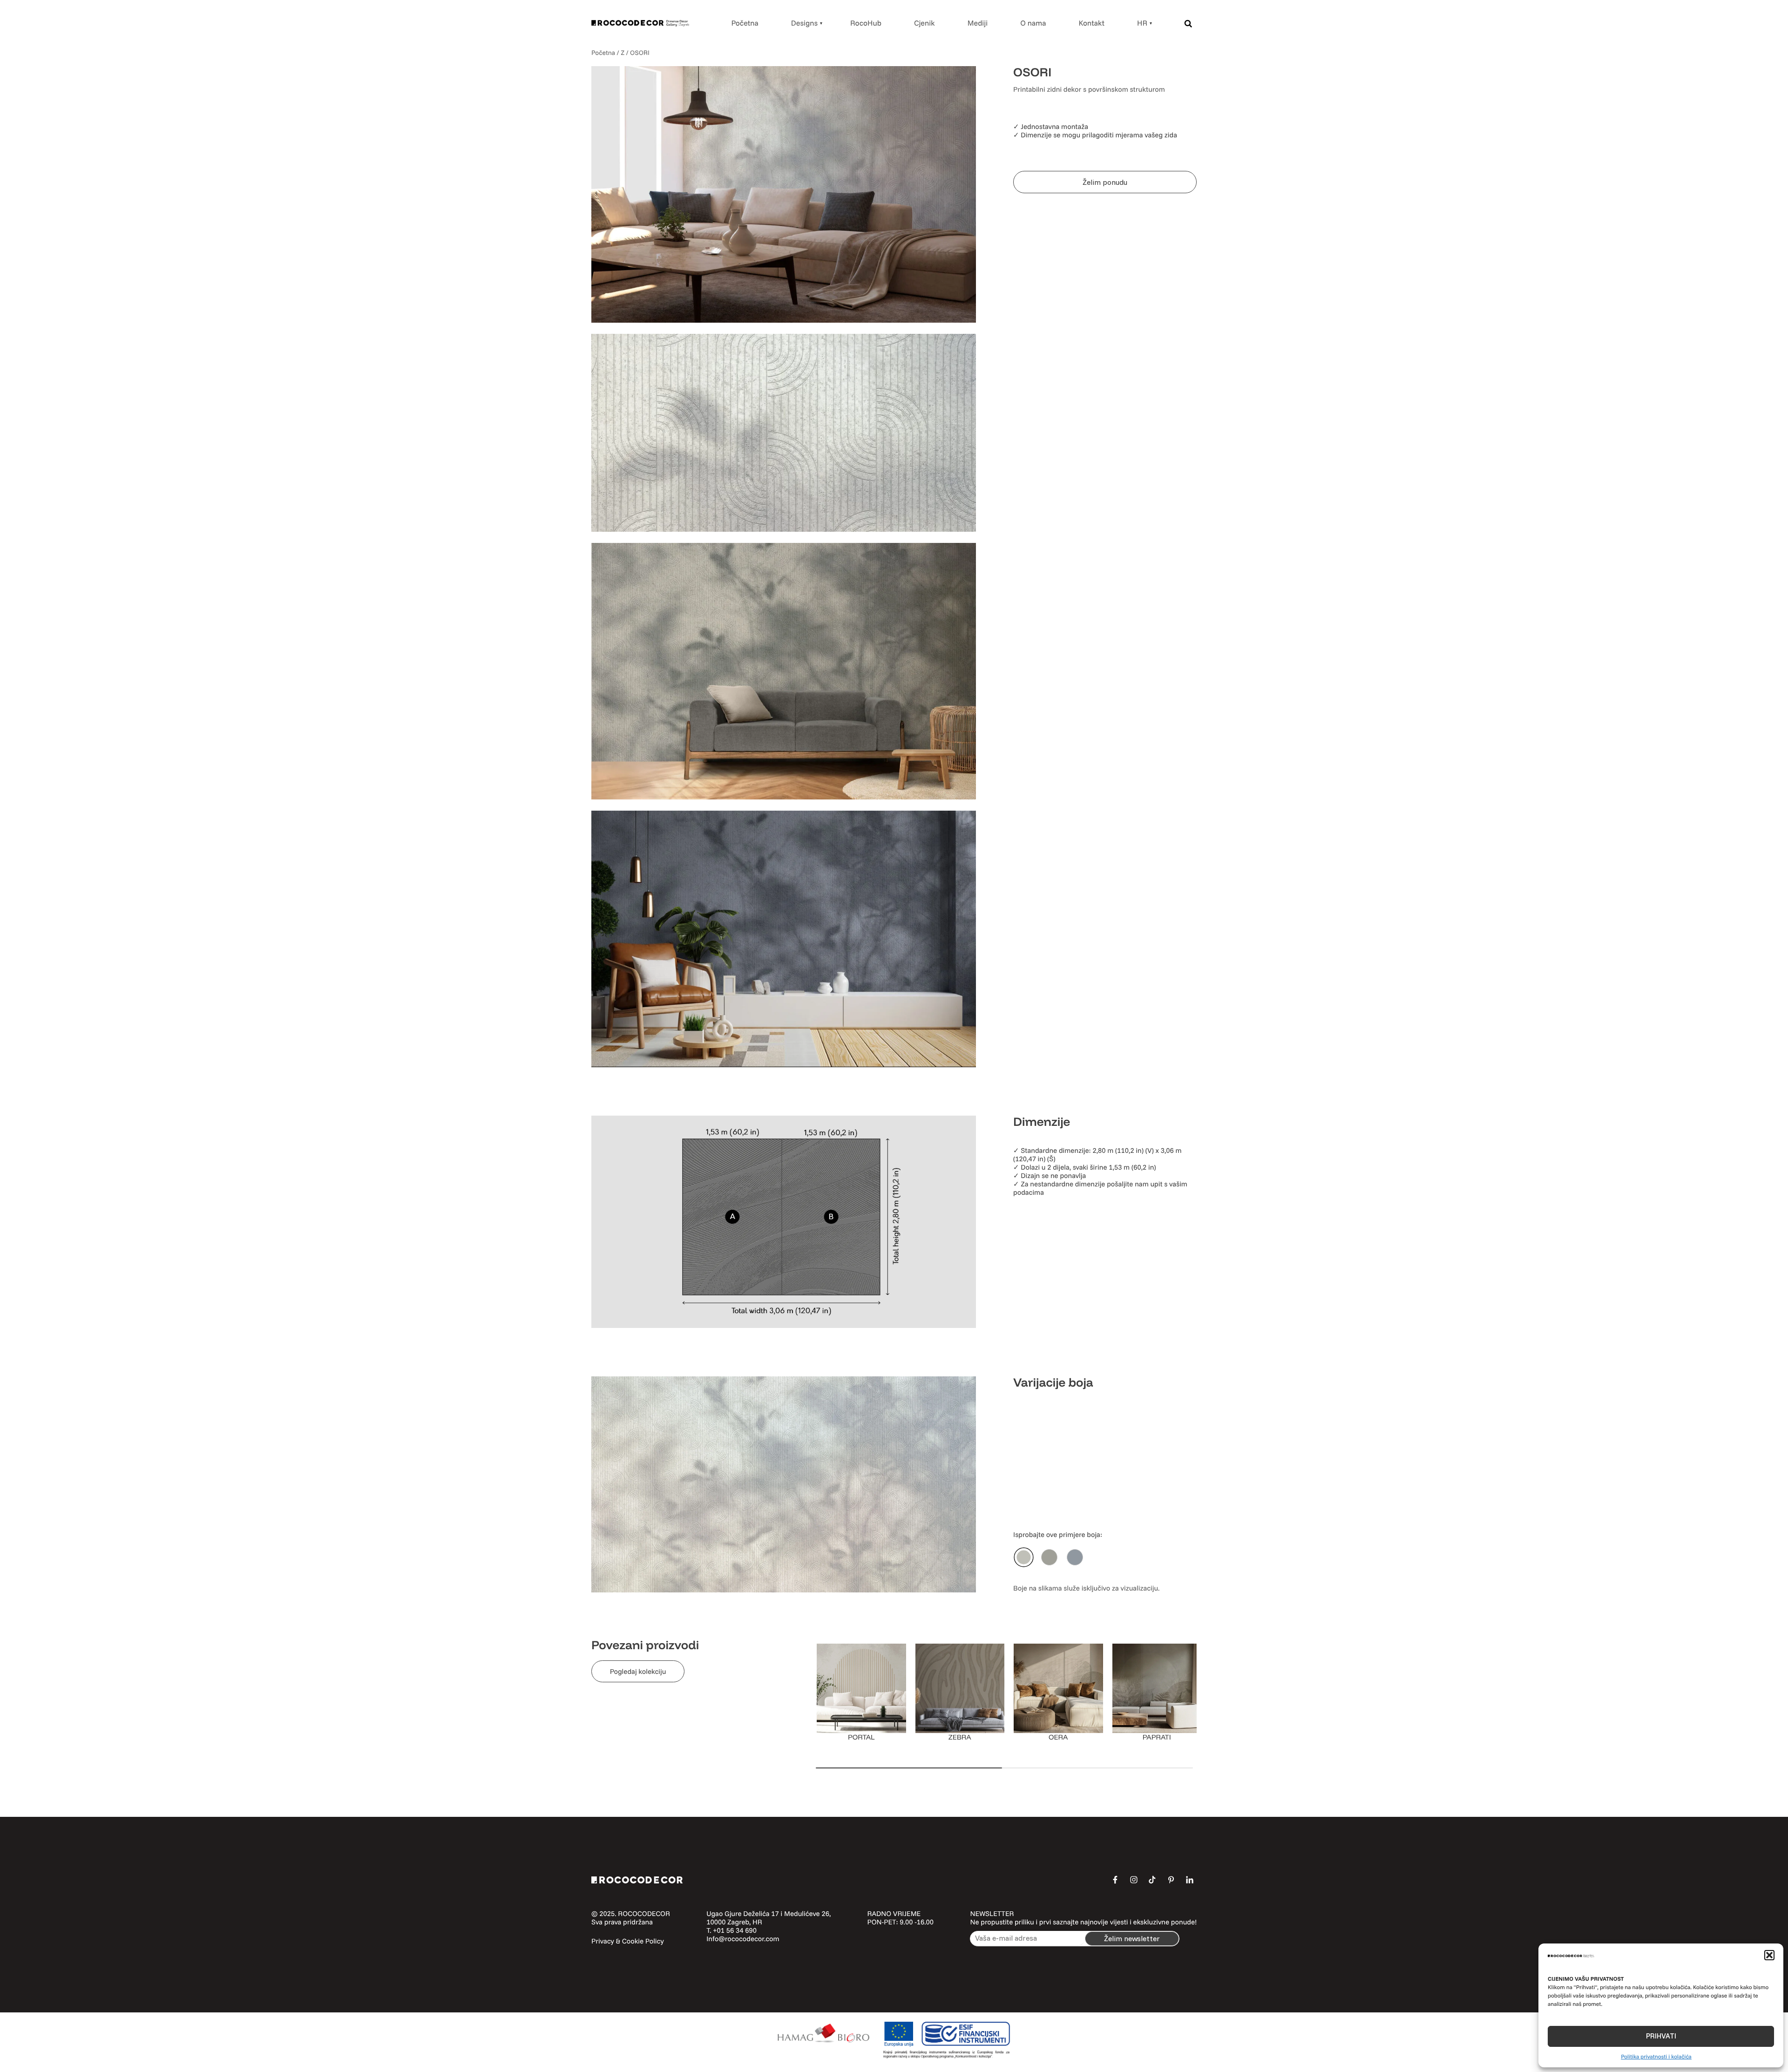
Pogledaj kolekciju (638, 1671)
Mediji (978, 23)
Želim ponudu (1105, 182)
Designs (804, 23)
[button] (1769, 1955)
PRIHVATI (1661, 2036)
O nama (1033, 23)
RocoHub (866, 23)
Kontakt (1092, 23)
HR (1142, 23)
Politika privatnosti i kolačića (1656, 2056)
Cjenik (924, 23)
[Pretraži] (1188, 23)
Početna (745, 23)
